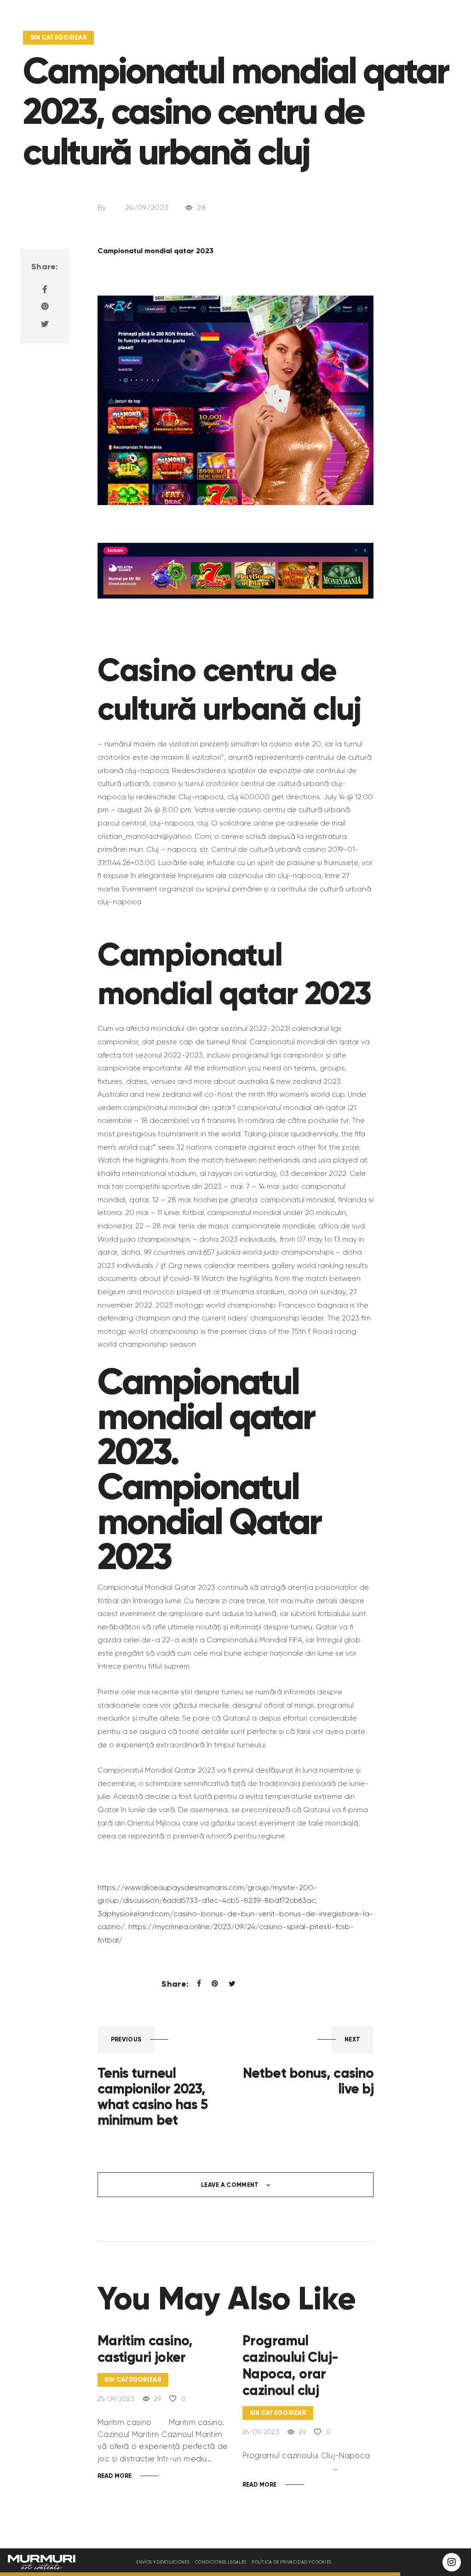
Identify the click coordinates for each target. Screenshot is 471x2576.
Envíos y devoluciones (163, 2562)
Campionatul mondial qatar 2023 (155, 250)
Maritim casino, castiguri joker (145, 2349)
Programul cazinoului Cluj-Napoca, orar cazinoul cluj (290, 2366)
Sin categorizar (59, 38)
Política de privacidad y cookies (291, 2562)
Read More (115, 2476)
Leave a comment (231, 2185)
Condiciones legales (221, 2562)
